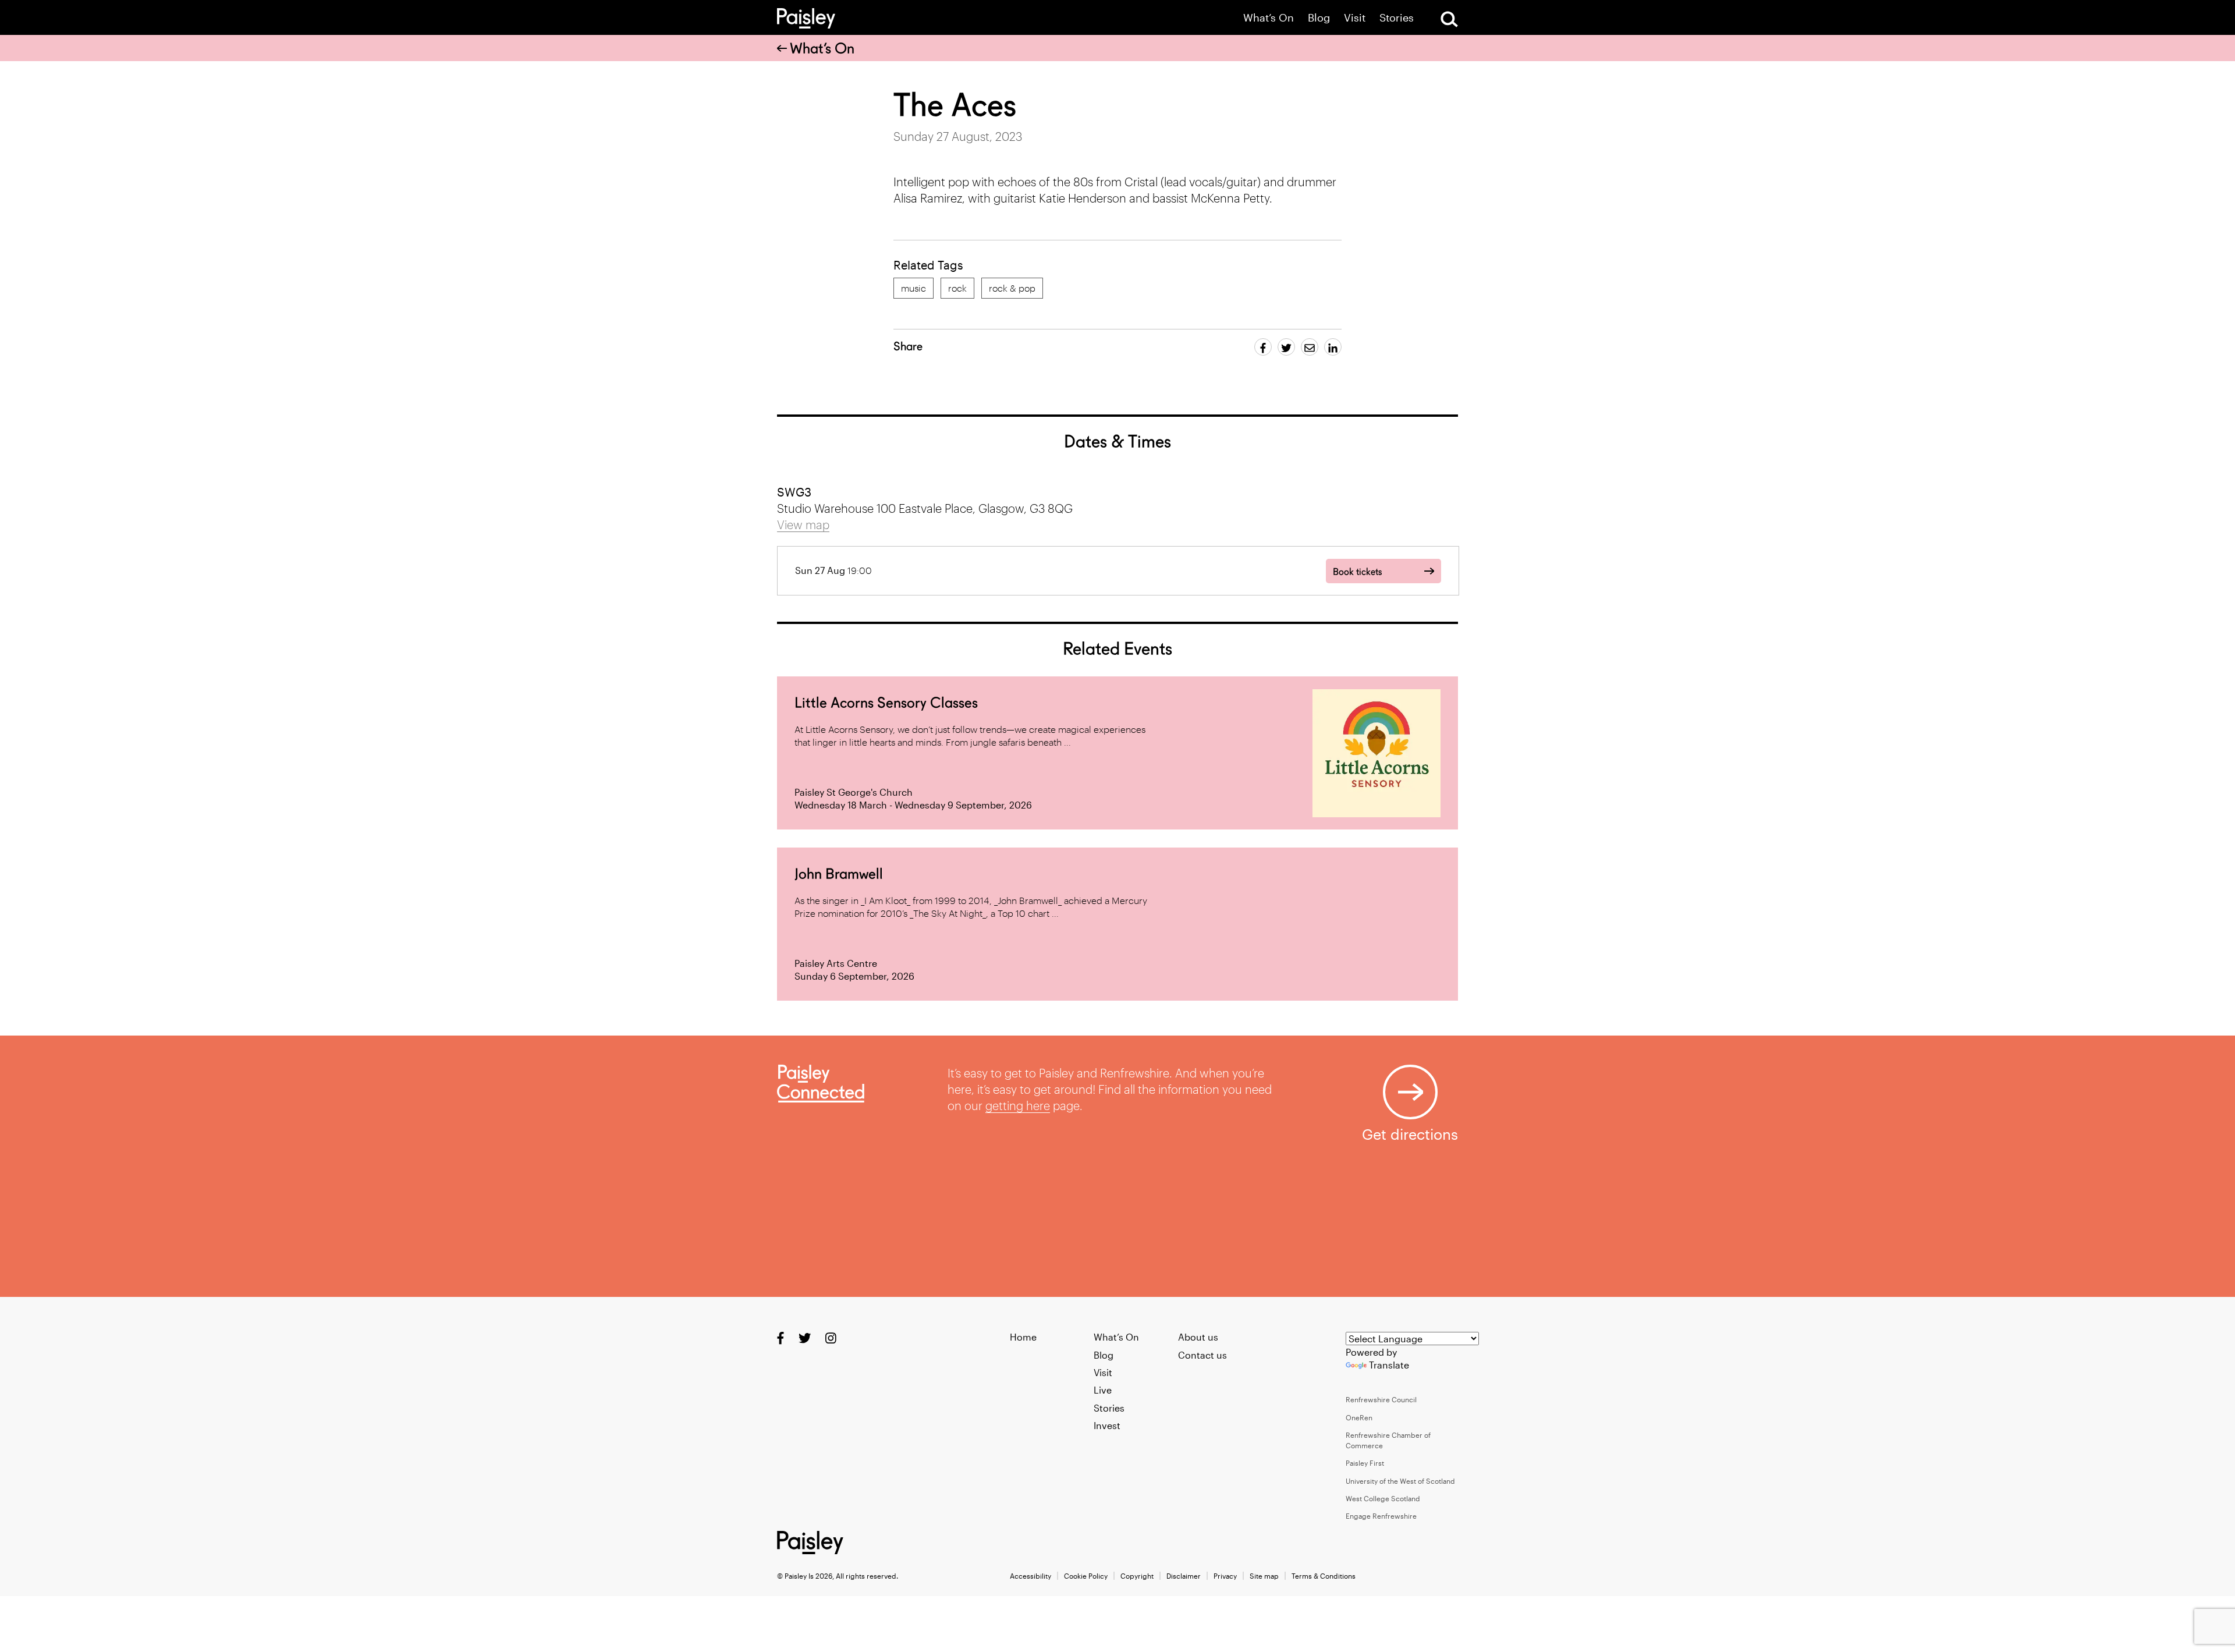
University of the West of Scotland (1400, 1481)
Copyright (1137, 1576)
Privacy (1225, 1576)
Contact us (1202, 1355)
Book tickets (1357, 572)
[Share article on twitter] (1286, 347)
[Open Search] (1449, 19)
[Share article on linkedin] (1333, 347)
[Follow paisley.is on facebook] (781, 1338)
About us (1198, 1337)
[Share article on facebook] (1263, 347)
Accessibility (1030, 1576)
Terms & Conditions (1324, 1576)
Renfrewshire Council (1381, 1399)
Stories (1397, 18)
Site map (1264, 1576)
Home (1023, 1337)
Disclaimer (1184, 1576)
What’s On (1269, 18)
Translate (1389, 1365)
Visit (1355, 18)
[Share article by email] (1310, 347)
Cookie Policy (1086, 1576)
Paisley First (1365, 1463)
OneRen (1359, 1417)
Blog (1319, 18)
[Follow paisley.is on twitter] (805, 1338)
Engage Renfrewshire (1381, 1516)
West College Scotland (1383, 1498)
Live (1103, 1390)
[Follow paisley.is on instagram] (831, 1338)
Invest (1107, 1425)
